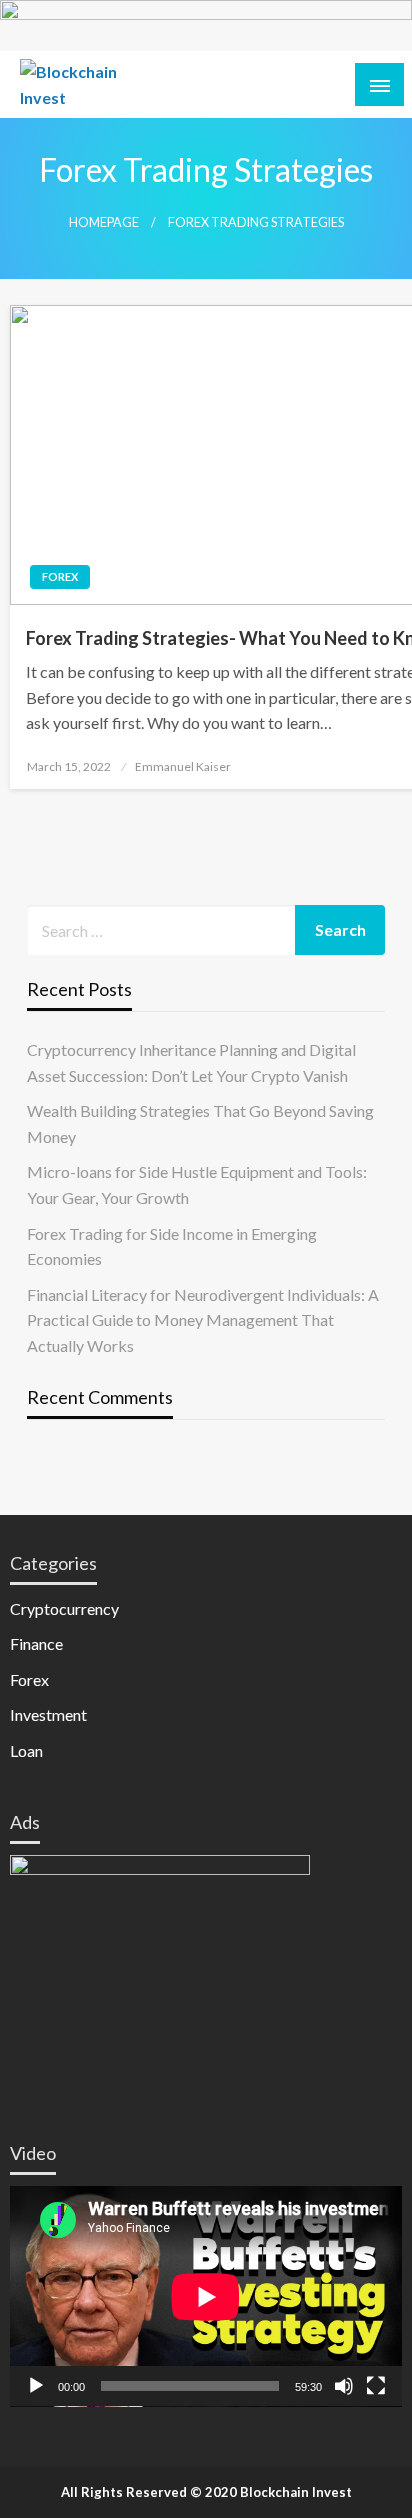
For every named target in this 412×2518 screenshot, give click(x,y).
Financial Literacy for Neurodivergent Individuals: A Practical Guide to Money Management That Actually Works (203, 1320)
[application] (206, 2296)
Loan (26, 1750)
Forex (60, 576)
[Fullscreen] (376, 2386)
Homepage (104, 222)
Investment (48, 1714)
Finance (36, 1643)
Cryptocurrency (64, 1608)
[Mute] (344, 2386)
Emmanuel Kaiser (183, 766)
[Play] (36, 2386)
